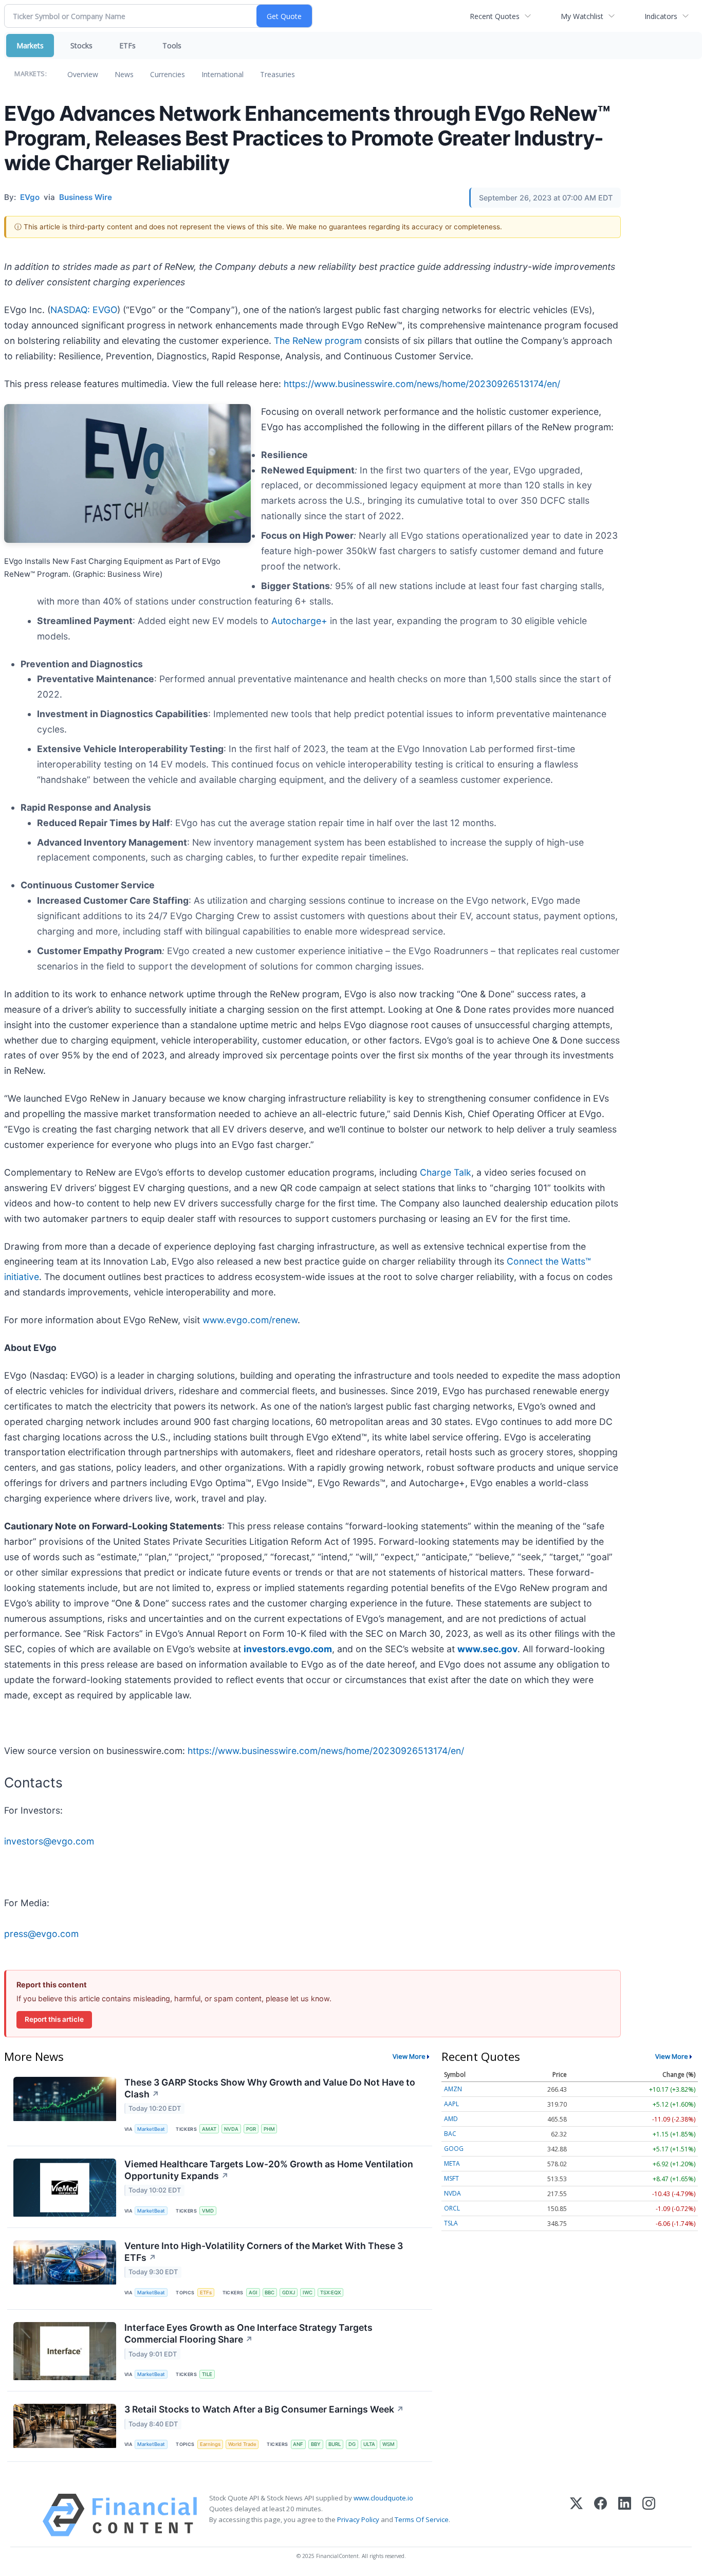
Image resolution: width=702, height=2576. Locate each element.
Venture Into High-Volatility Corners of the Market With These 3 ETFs (264, 2252)
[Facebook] (601, 2515)
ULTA (369, 2444)
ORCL (452, 2208)
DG (352, 2444)
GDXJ (289, 2292)
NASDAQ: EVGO (84, 310)
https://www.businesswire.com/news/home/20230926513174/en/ (422, 384)
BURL (335, 2444)
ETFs (127, 45)
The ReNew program (318, 341)
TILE (207, 2374)
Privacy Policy (358, 2519)
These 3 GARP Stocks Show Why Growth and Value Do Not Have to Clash (270, 2088)
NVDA (231, 2129)
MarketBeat (151, 2129)
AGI (253, 2292)
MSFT (451, 2178)
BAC (450, 2134)
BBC (270, 2292)
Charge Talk (446, 1172)
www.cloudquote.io (383, 2498)
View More (409, 2056)
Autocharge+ (299, 621)
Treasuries (278, 74)
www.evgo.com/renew (250, 1320)
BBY (316, 2444)
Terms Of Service (422, 2519)
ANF (298, 2444)
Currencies (168, 74)
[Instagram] (649, 2515)
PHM (269, 2129)
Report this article (54, 2019)
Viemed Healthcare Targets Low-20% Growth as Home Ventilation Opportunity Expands (269, 2170)
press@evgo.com (41, 1934)
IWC (308, 2292)
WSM (389, 2444)
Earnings (210, 2444)
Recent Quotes (495, 16)
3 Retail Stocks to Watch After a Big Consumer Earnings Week (264, 2409)
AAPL (451, 2104)
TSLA (451, 2223)
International (223, 74)
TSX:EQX (330, 2292)
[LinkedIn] (625, 2515)
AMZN (453, 2089)
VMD (208, 2211)
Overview (83, 74)
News (124, 74)
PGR (251, 2129)
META (452, 2163)
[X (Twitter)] (576, 2515)
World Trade (242, 2444)
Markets (30, 45)
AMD (451, 2119)
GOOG (454, 2149)
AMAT (209, 2129)
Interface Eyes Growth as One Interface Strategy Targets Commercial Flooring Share (248, 2333)
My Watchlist (582, 16)
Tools (172, 45)
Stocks (81, 45)
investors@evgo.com (49, 1841)
